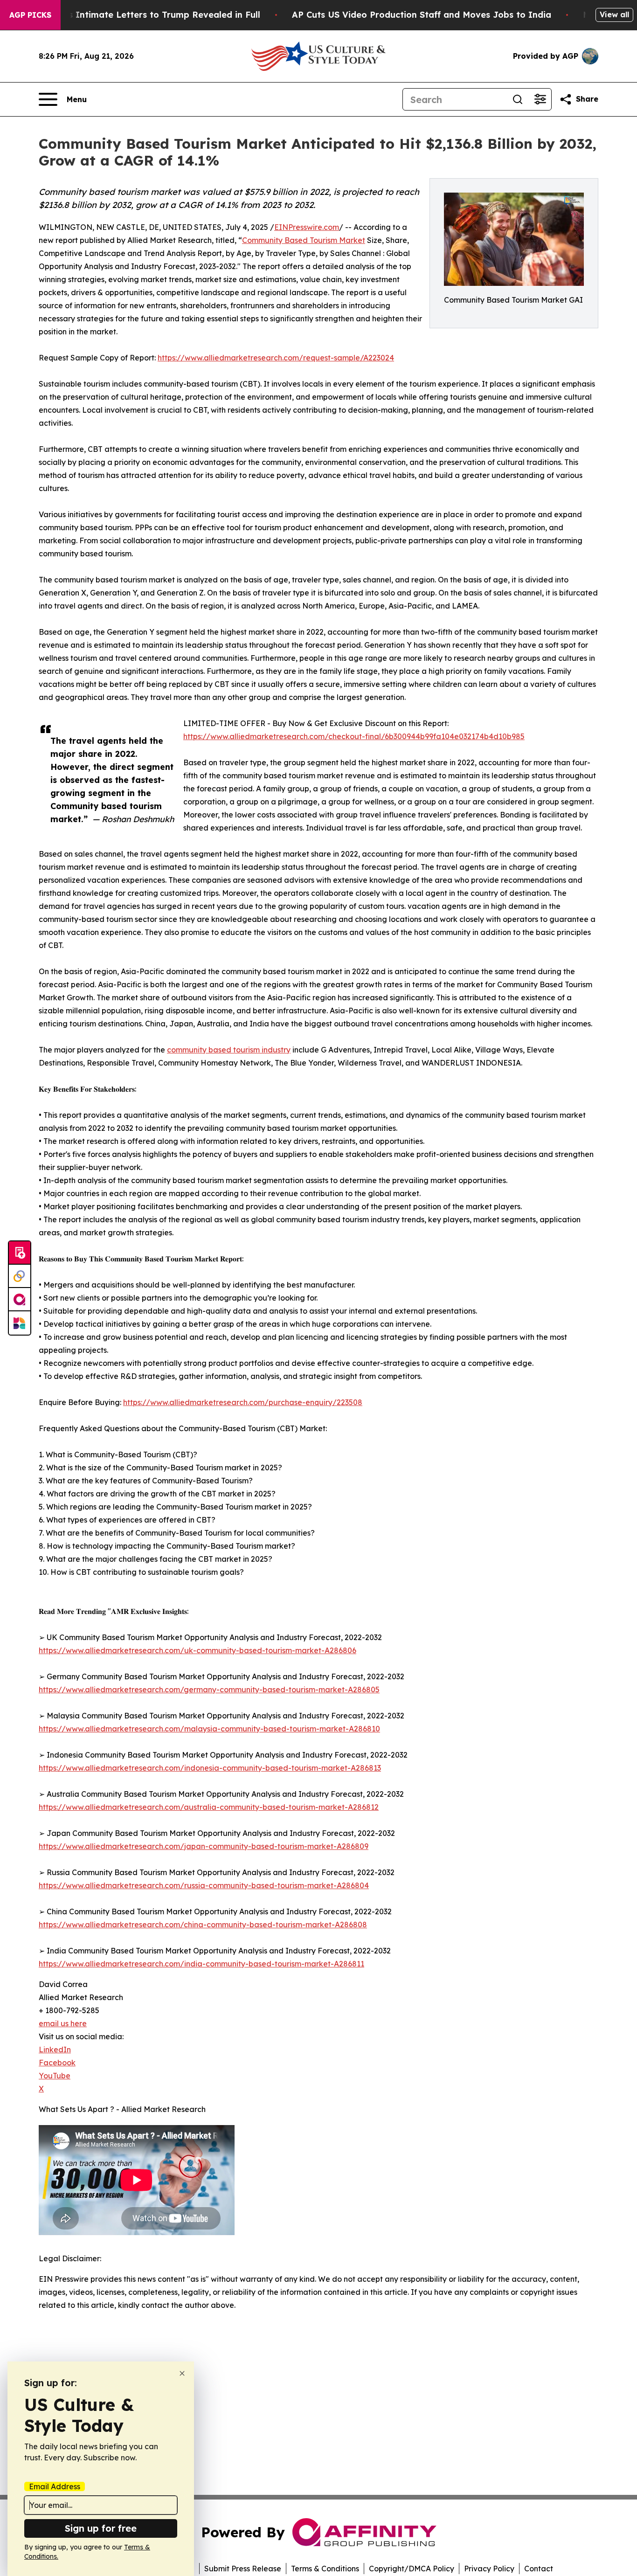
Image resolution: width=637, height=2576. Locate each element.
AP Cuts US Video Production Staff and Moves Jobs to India (422, 15)
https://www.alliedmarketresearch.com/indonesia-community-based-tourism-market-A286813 (210, 1768)
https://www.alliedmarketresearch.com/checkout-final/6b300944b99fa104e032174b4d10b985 (354, 736)
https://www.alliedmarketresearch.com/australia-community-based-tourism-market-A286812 (209, 1807)
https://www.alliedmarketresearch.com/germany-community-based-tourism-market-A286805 (209, 1690)
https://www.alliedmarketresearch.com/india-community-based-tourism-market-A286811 (201, 1964)
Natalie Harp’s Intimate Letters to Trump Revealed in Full (135, 15)
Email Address (55, 2486)
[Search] (518, 99)
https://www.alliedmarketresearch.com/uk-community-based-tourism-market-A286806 (197, 1650)
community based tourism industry (229, 1050)
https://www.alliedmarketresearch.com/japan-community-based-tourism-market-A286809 (204, 1846)
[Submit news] (20, 1253)
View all (614, 14)
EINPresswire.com (307, 227)
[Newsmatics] (20, 1323)
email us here (63, 2023)
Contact (539, 2569)
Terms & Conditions (325, 2569)
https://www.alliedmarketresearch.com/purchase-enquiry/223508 (243, 1402)
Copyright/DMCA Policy (412, 2569)
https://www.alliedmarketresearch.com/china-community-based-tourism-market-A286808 (203, 1925)
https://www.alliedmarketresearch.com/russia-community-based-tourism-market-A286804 (204, 1885)
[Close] (182, 2373)
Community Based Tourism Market (304, 240)
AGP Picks (30, 15)
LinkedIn (55, 2050)
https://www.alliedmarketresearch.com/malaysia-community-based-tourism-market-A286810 (209, 1729)
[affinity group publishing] (20, 1300)
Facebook (57, 2063)
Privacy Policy (489, 2569)
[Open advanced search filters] (540, 99)
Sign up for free (101, 2528)
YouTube (55, 2076)
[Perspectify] (20, 1276)
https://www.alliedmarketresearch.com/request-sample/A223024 (276, 358)
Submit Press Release (243, 2569)
